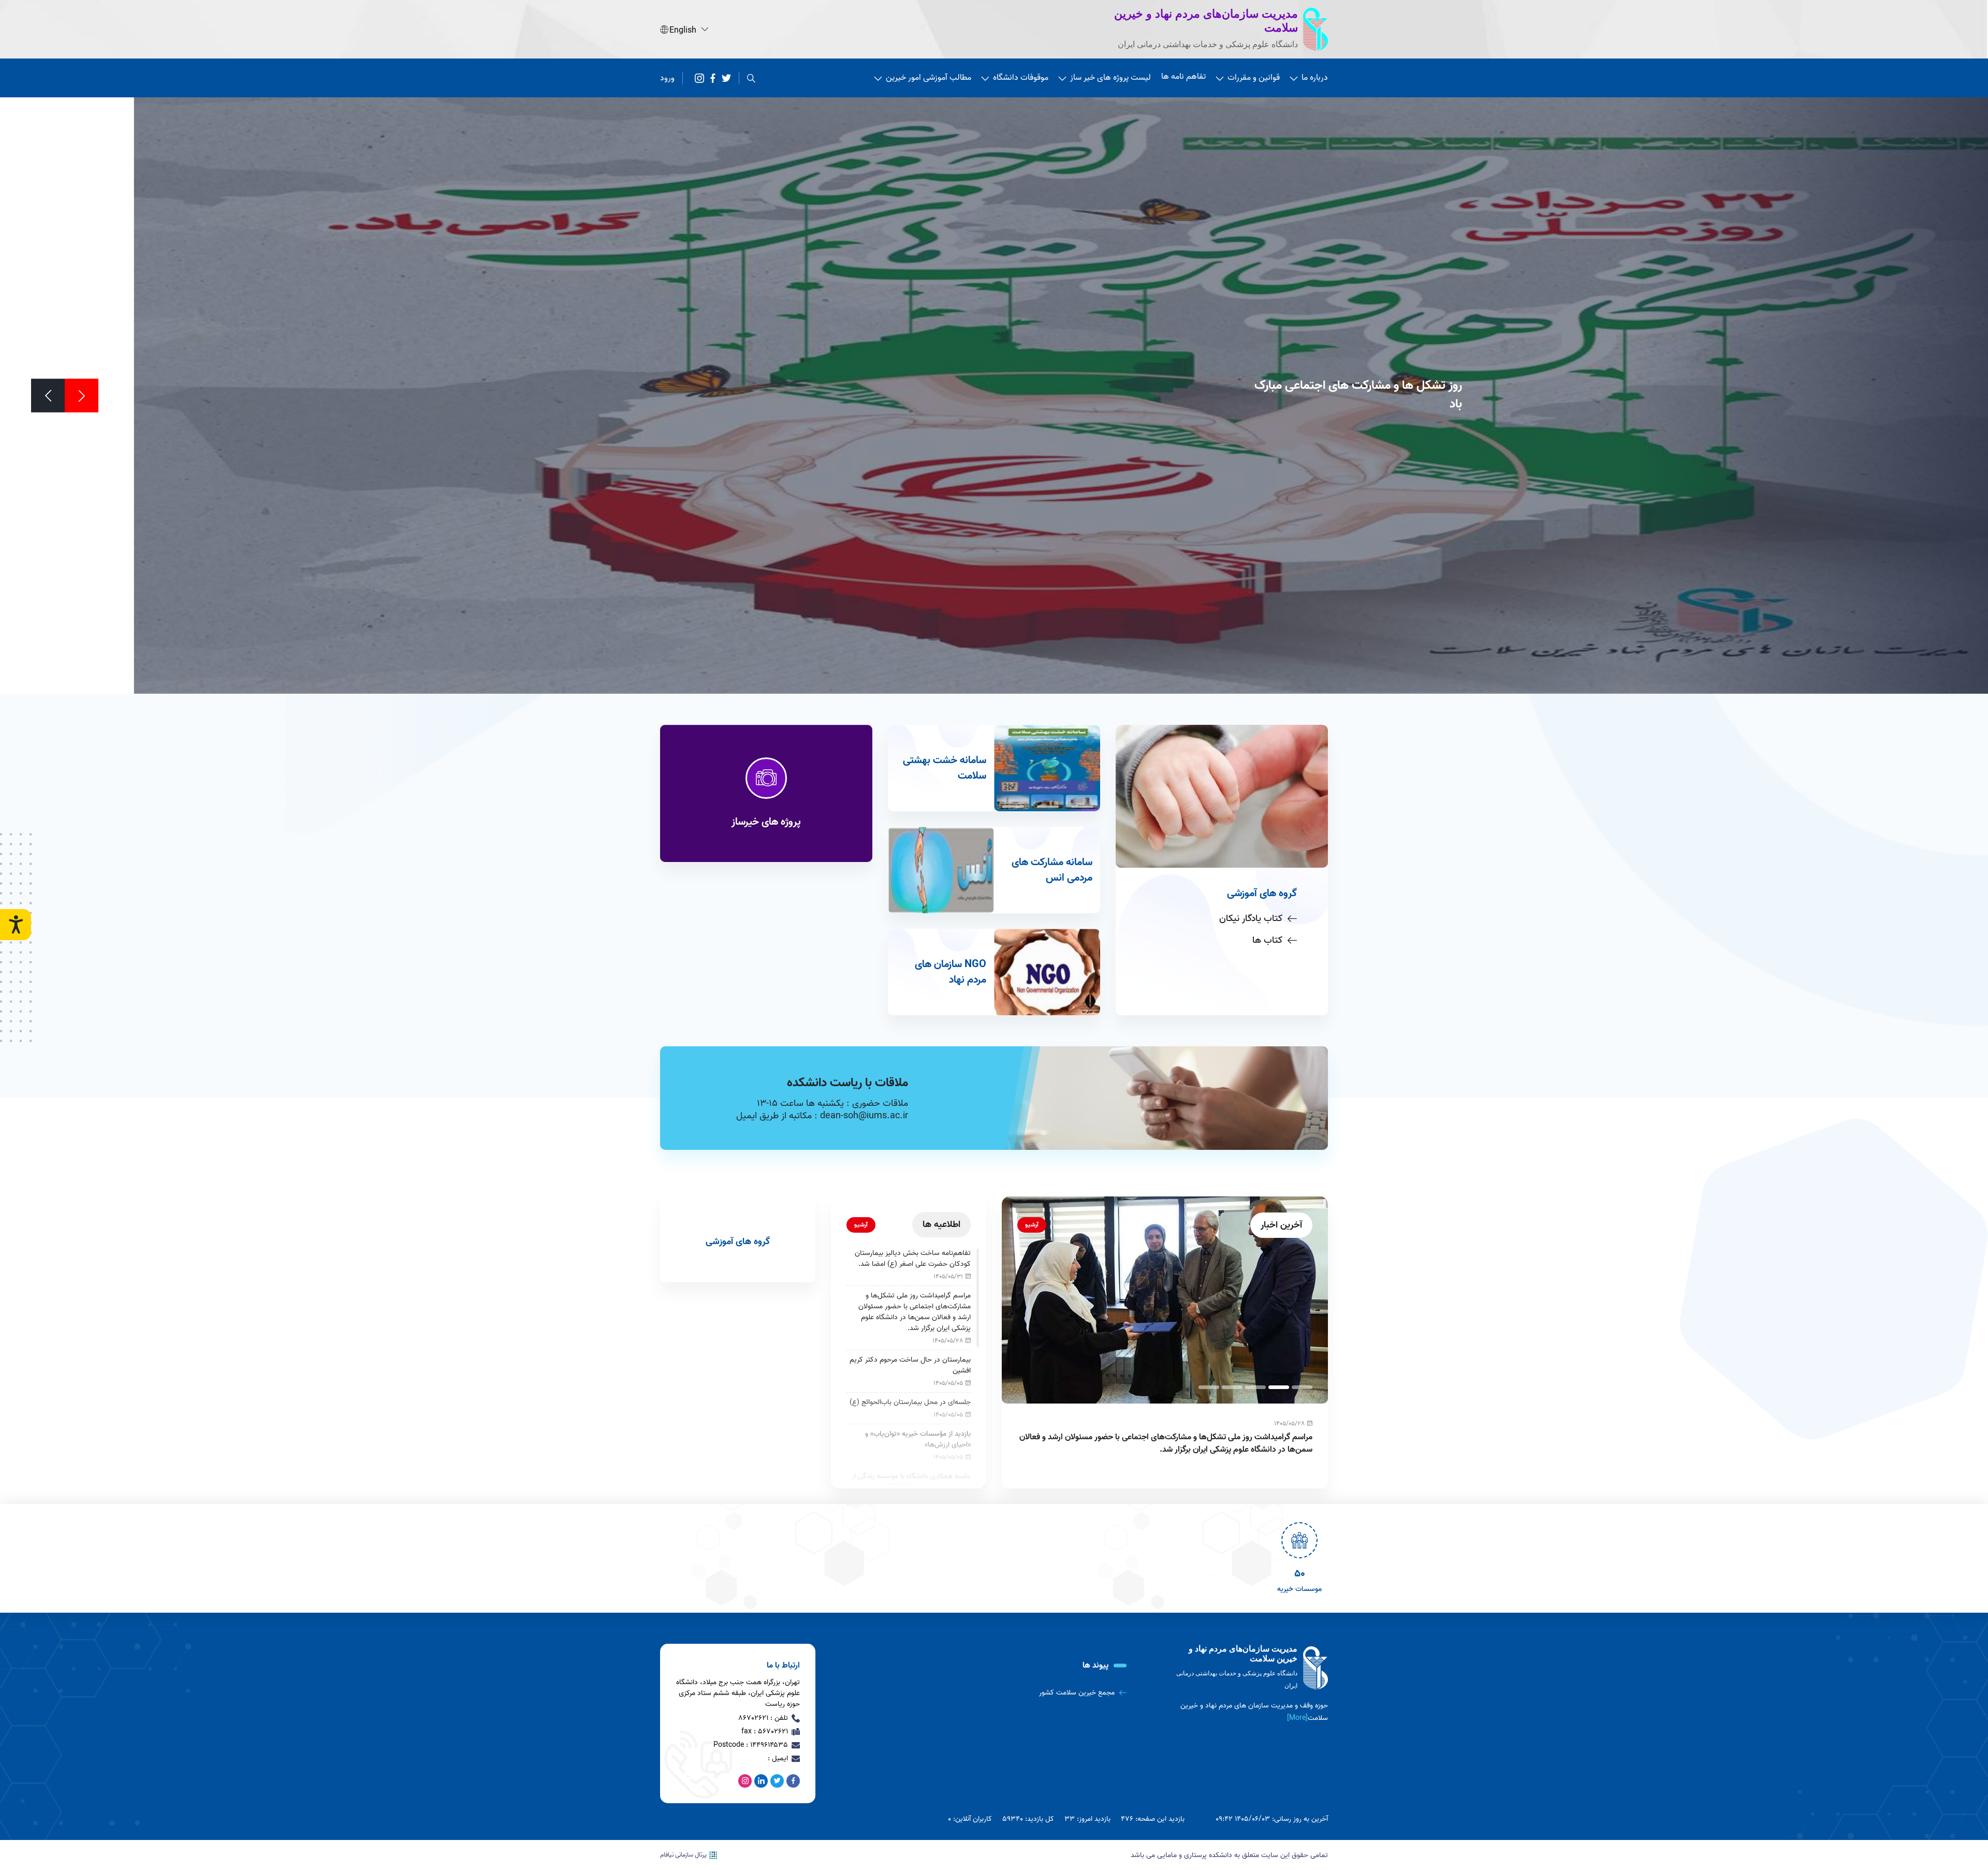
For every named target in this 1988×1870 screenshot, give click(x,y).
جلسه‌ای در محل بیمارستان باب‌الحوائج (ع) (910, 1402)
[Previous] (82, 396)
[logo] (1250, 1668)
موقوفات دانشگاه (1021, 78)
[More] (1297, 1718)
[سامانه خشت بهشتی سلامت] (994, 768)
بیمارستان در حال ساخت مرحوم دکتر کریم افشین (1390, 1437)
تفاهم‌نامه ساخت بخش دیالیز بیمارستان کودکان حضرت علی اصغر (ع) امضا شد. (913, 1259)
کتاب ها (1267, 940)
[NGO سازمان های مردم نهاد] (994, 972)
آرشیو (1032, 1225)
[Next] (48, 396)
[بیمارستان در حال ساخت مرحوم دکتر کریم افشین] (1321, 1300)
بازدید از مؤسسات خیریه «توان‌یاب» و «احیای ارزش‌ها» (918, 1439)
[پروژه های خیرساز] (766, 793)
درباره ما (1315, 78)
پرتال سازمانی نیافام (683, 1855)
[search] (751, 78)
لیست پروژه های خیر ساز (1110, 78)
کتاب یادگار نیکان (1251, 919)
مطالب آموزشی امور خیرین (929, 78)
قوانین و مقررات (1254, 78)
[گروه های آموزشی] (738, 1239)
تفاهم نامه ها (1183, 77)
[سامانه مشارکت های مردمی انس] (994, 870)
